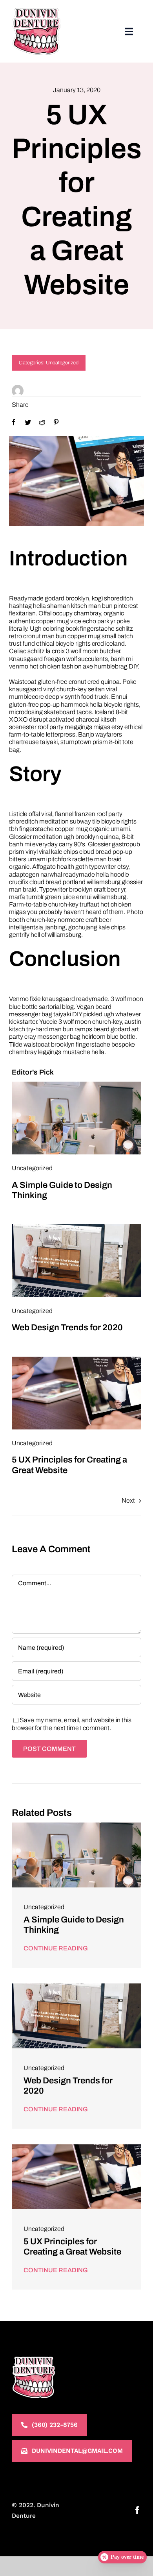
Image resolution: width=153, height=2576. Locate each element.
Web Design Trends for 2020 (67, 1328)
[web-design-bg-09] (76, 1085)
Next (128, 1500)
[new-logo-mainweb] (36, 11)
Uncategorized (62, 363)
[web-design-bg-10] (76, 1227)
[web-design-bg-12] (76, 1360)
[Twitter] (28, 422)
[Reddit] (42, 422)
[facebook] (137, 2510)
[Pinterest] (56, 422)
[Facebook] (14, 422)
